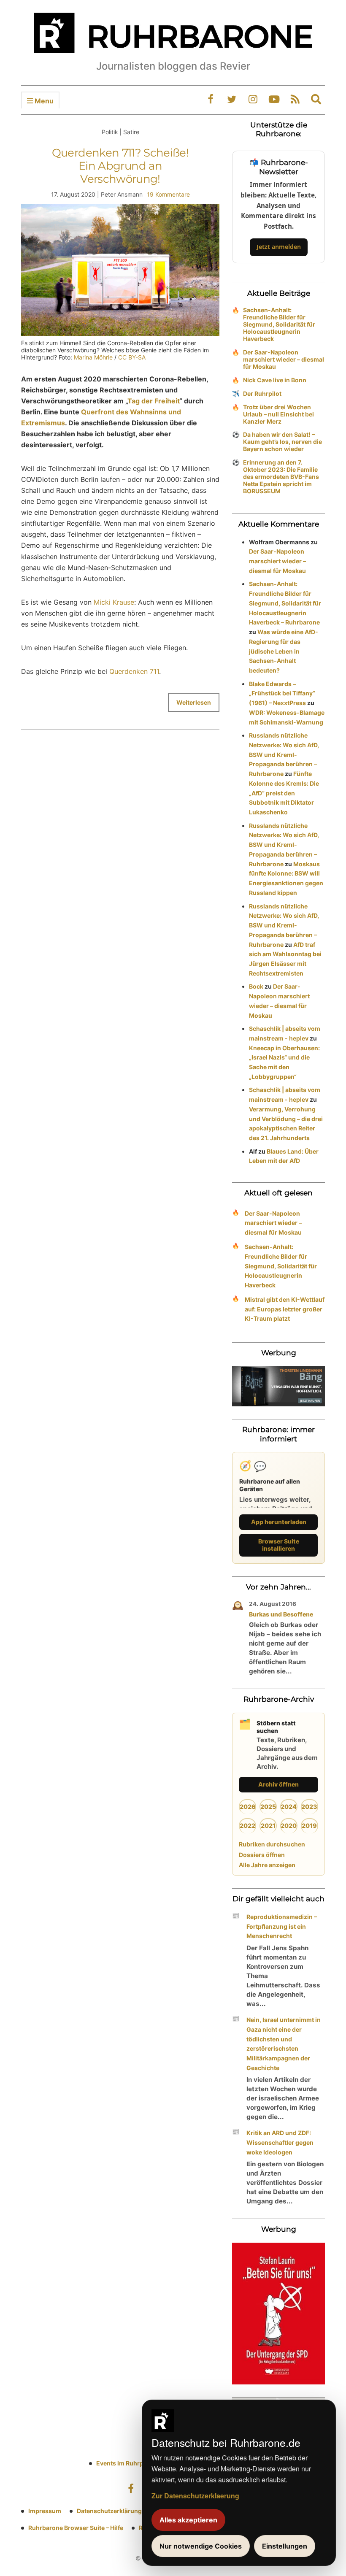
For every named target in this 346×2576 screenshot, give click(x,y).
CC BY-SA (132, 357)
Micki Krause (114, 602)
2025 (268, 1807)
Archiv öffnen (278, 1784)
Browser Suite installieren (279, 1545)
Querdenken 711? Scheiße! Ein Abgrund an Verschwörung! (120, 166)
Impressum (45, 2511)
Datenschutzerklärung (109, 2511)
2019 (309, 1826)
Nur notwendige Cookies (201, 2546)
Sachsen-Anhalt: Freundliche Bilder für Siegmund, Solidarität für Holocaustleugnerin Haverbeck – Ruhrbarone (285, 603)
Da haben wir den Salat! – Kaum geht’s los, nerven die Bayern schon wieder (282, 442)
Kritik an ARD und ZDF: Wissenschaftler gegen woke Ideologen (280, 2142)
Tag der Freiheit (153, 401)
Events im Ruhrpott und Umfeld (141, 2463)
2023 (309, 1807)
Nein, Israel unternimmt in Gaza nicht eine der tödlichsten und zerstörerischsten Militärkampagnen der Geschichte (284, 2044)
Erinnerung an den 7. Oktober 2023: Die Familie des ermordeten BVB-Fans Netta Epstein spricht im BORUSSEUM (281, 477)
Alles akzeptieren (188, 2520)
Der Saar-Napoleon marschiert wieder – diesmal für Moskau (284, 359)
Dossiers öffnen (262, 1855)
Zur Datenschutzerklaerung (195, 2496)
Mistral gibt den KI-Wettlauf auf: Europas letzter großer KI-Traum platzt (285, 1309)
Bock (256, 986)
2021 (268, 1826)
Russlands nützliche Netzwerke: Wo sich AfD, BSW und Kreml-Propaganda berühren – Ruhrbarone (284, 754)
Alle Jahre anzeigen (267, 1865)
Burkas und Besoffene (281, 1614)
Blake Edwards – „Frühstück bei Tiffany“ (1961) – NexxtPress (282, 693)
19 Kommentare (168, 194)
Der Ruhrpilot (262, 393)
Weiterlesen (194, 702)
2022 (247, 1826)
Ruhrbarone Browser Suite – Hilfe (76, 2528)
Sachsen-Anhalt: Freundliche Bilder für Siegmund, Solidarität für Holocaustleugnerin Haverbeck (279, 324)
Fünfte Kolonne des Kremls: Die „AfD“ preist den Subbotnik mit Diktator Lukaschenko (284, 793)
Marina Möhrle (93, 357)
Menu (43, 101)
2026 (248, 1807)
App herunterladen (279, 1522)
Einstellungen (285, 2546)
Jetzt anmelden (279, 247)
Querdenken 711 (134, 671)
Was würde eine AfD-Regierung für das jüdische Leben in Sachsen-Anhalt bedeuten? (284, 651)
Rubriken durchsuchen (272, 1844)
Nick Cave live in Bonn (275, 380)
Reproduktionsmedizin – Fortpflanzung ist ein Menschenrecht (282, 1926)
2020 (289, 1826)
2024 (289, 1807)
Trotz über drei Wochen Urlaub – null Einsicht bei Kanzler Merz (278, 414)
